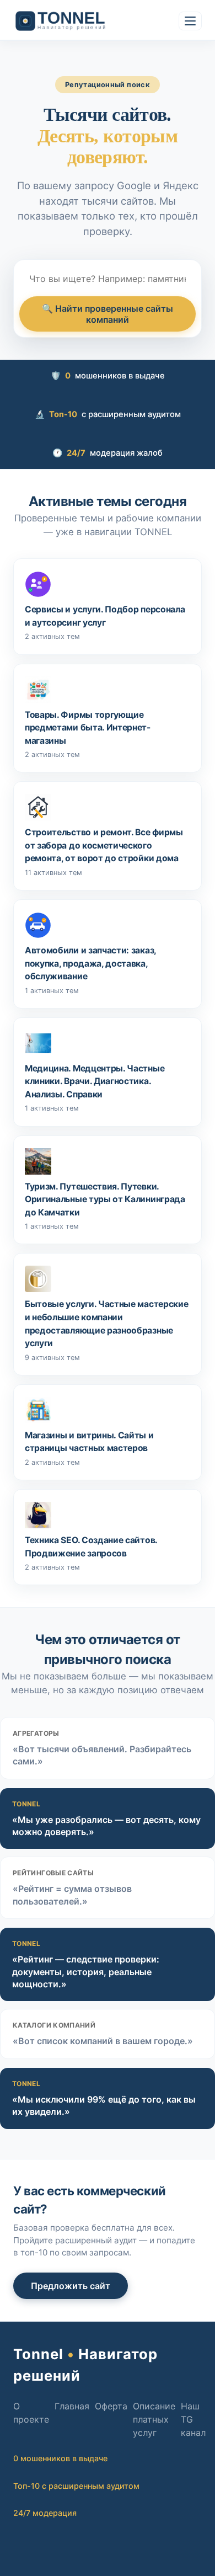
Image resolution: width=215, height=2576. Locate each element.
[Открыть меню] (190, 21)
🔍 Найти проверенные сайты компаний (108, 314)
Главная (72, 2406)
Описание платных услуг (154, 2419)
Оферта (111, 2406)
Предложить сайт (71, 2286)
